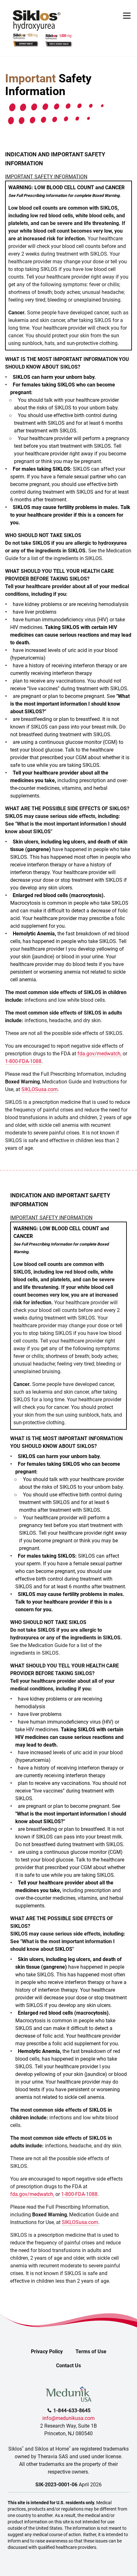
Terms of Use (91, 2351)
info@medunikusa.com (68, 2418)
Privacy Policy (47, 2351)
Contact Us (68, 2366)
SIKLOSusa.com (40, 1089)
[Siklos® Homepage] (37, 21)
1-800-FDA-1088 (23, 1061)
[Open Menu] (127, 16)
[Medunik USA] (68, 2390)
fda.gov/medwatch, (99, 1054)
